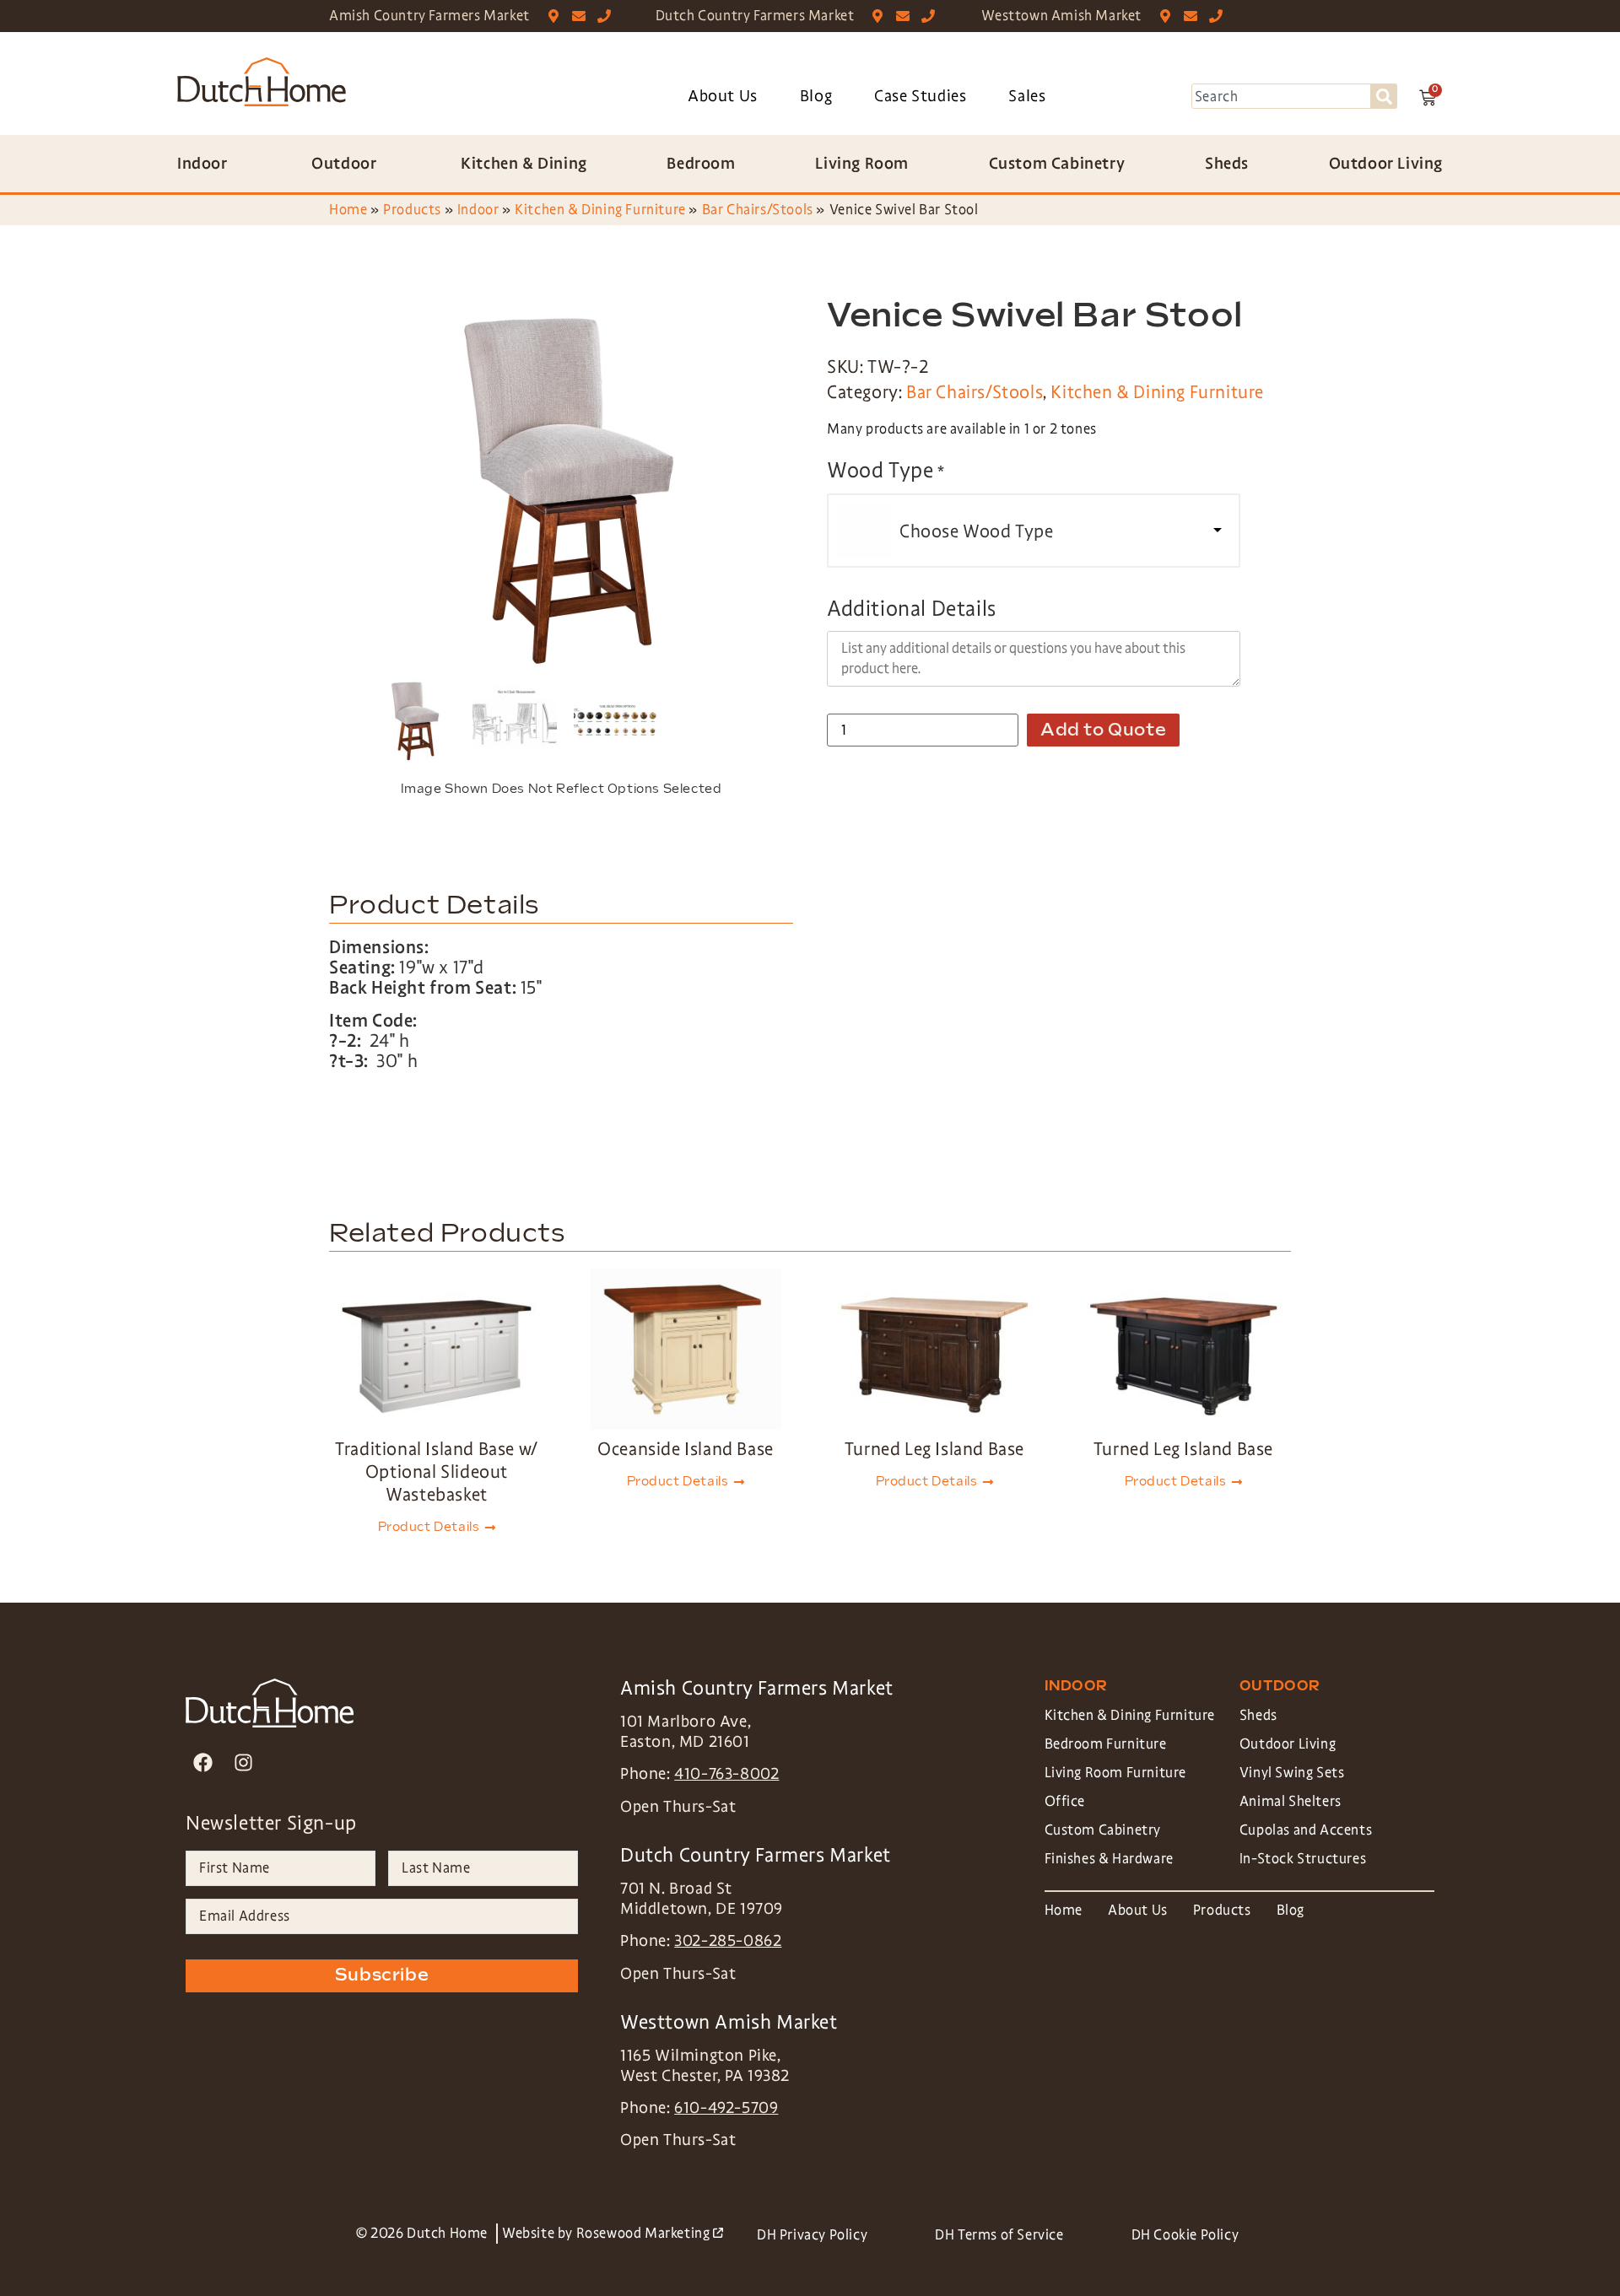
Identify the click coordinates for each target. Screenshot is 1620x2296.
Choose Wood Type (977, 531)
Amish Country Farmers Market (429, 16)
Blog (816, 96)
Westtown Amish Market (1061, 16)
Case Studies (920, 96)
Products (412, 210)
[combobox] (1281, 96)
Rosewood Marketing (650, 2233)
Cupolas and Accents (1306, 1830)
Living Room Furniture (1116, 1773)
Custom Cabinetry (1103, 1830)
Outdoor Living (1288, 1744)
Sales (1027, 96)
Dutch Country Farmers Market (755, 16)
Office (1065, 1801)
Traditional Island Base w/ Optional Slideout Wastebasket (437, 1472)
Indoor (478, 210)
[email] (583, 16)
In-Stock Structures (1303, 1859)
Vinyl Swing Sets (1292, 1773)
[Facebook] (203, 1762)
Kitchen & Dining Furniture (600, 210)
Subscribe (382, 1975)
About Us (723, 96)
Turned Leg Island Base (934, 1449)
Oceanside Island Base (686, 1449)
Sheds (1258, 1715)
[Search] (1384, 96)
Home (348, 210)
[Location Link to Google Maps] (557, 16)
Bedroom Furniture (1106, 1744)
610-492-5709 (726, 2108)
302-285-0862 (728, 1941)
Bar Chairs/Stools (758, 210)
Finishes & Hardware (1109, 1859)
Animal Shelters (1291, 1801)
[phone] (608, 16)
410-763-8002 (726, 1774)
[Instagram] (243, 1762)
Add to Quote (1103, 730)
